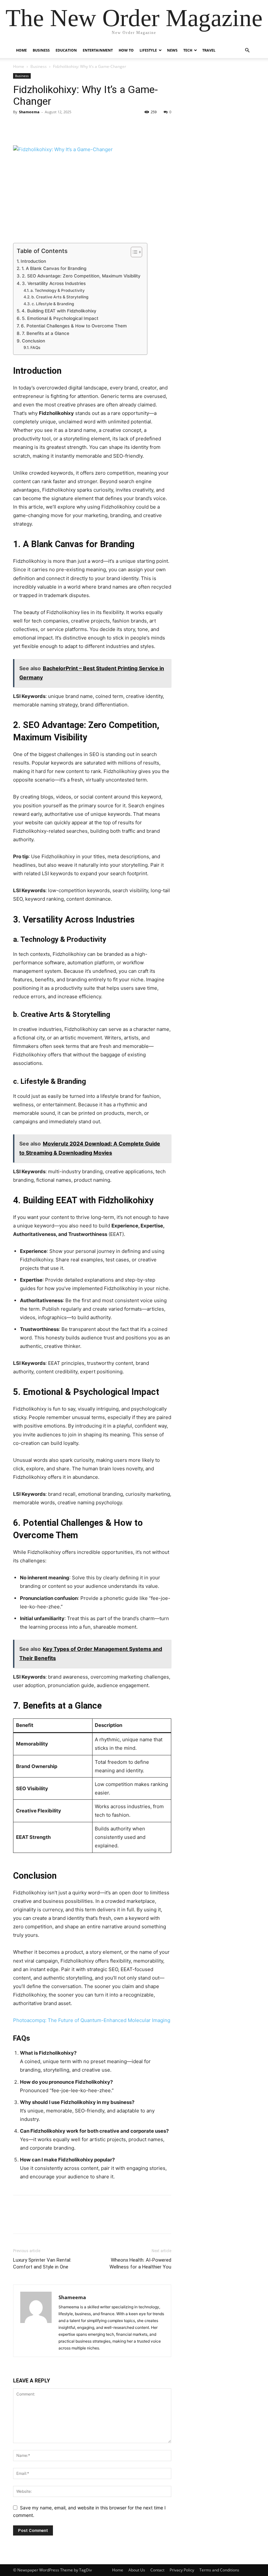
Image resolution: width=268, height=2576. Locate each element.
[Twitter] (35, 127)
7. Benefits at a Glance (46, 333)
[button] (247, 50)
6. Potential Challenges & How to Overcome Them (74, 326)
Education (66, 50)
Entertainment (98, 50)
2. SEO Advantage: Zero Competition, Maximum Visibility (81, 276)
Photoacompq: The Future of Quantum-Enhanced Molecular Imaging (92, 2020)
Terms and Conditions (219, 2570)
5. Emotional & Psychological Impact (60, 318)
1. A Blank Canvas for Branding (54, 268)
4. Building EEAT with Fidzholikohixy (59, 311)
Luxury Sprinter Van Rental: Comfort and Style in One (42, 2263)
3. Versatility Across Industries (54, 283)
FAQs (35, 348)
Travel (209, 50)
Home (21, 50)
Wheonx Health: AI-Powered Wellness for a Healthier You (140, 2263)
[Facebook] (20, 127)
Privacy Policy (182, 2570)
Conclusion (33, 341)
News (172, 50)
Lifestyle (148, 50)
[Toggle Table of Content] (133, 252)
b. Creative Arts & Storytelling (60, 297)
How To (126, 50)
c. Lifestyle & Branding (53, 304)
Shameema (29, 112)
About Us (137, 2570)
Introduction (33, 261)
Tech (188, 50)
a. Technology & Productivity (57, 290)
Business (41, 50)
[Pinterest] (50, 127)
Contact (157, 2570)
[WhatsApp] (65, 127)
